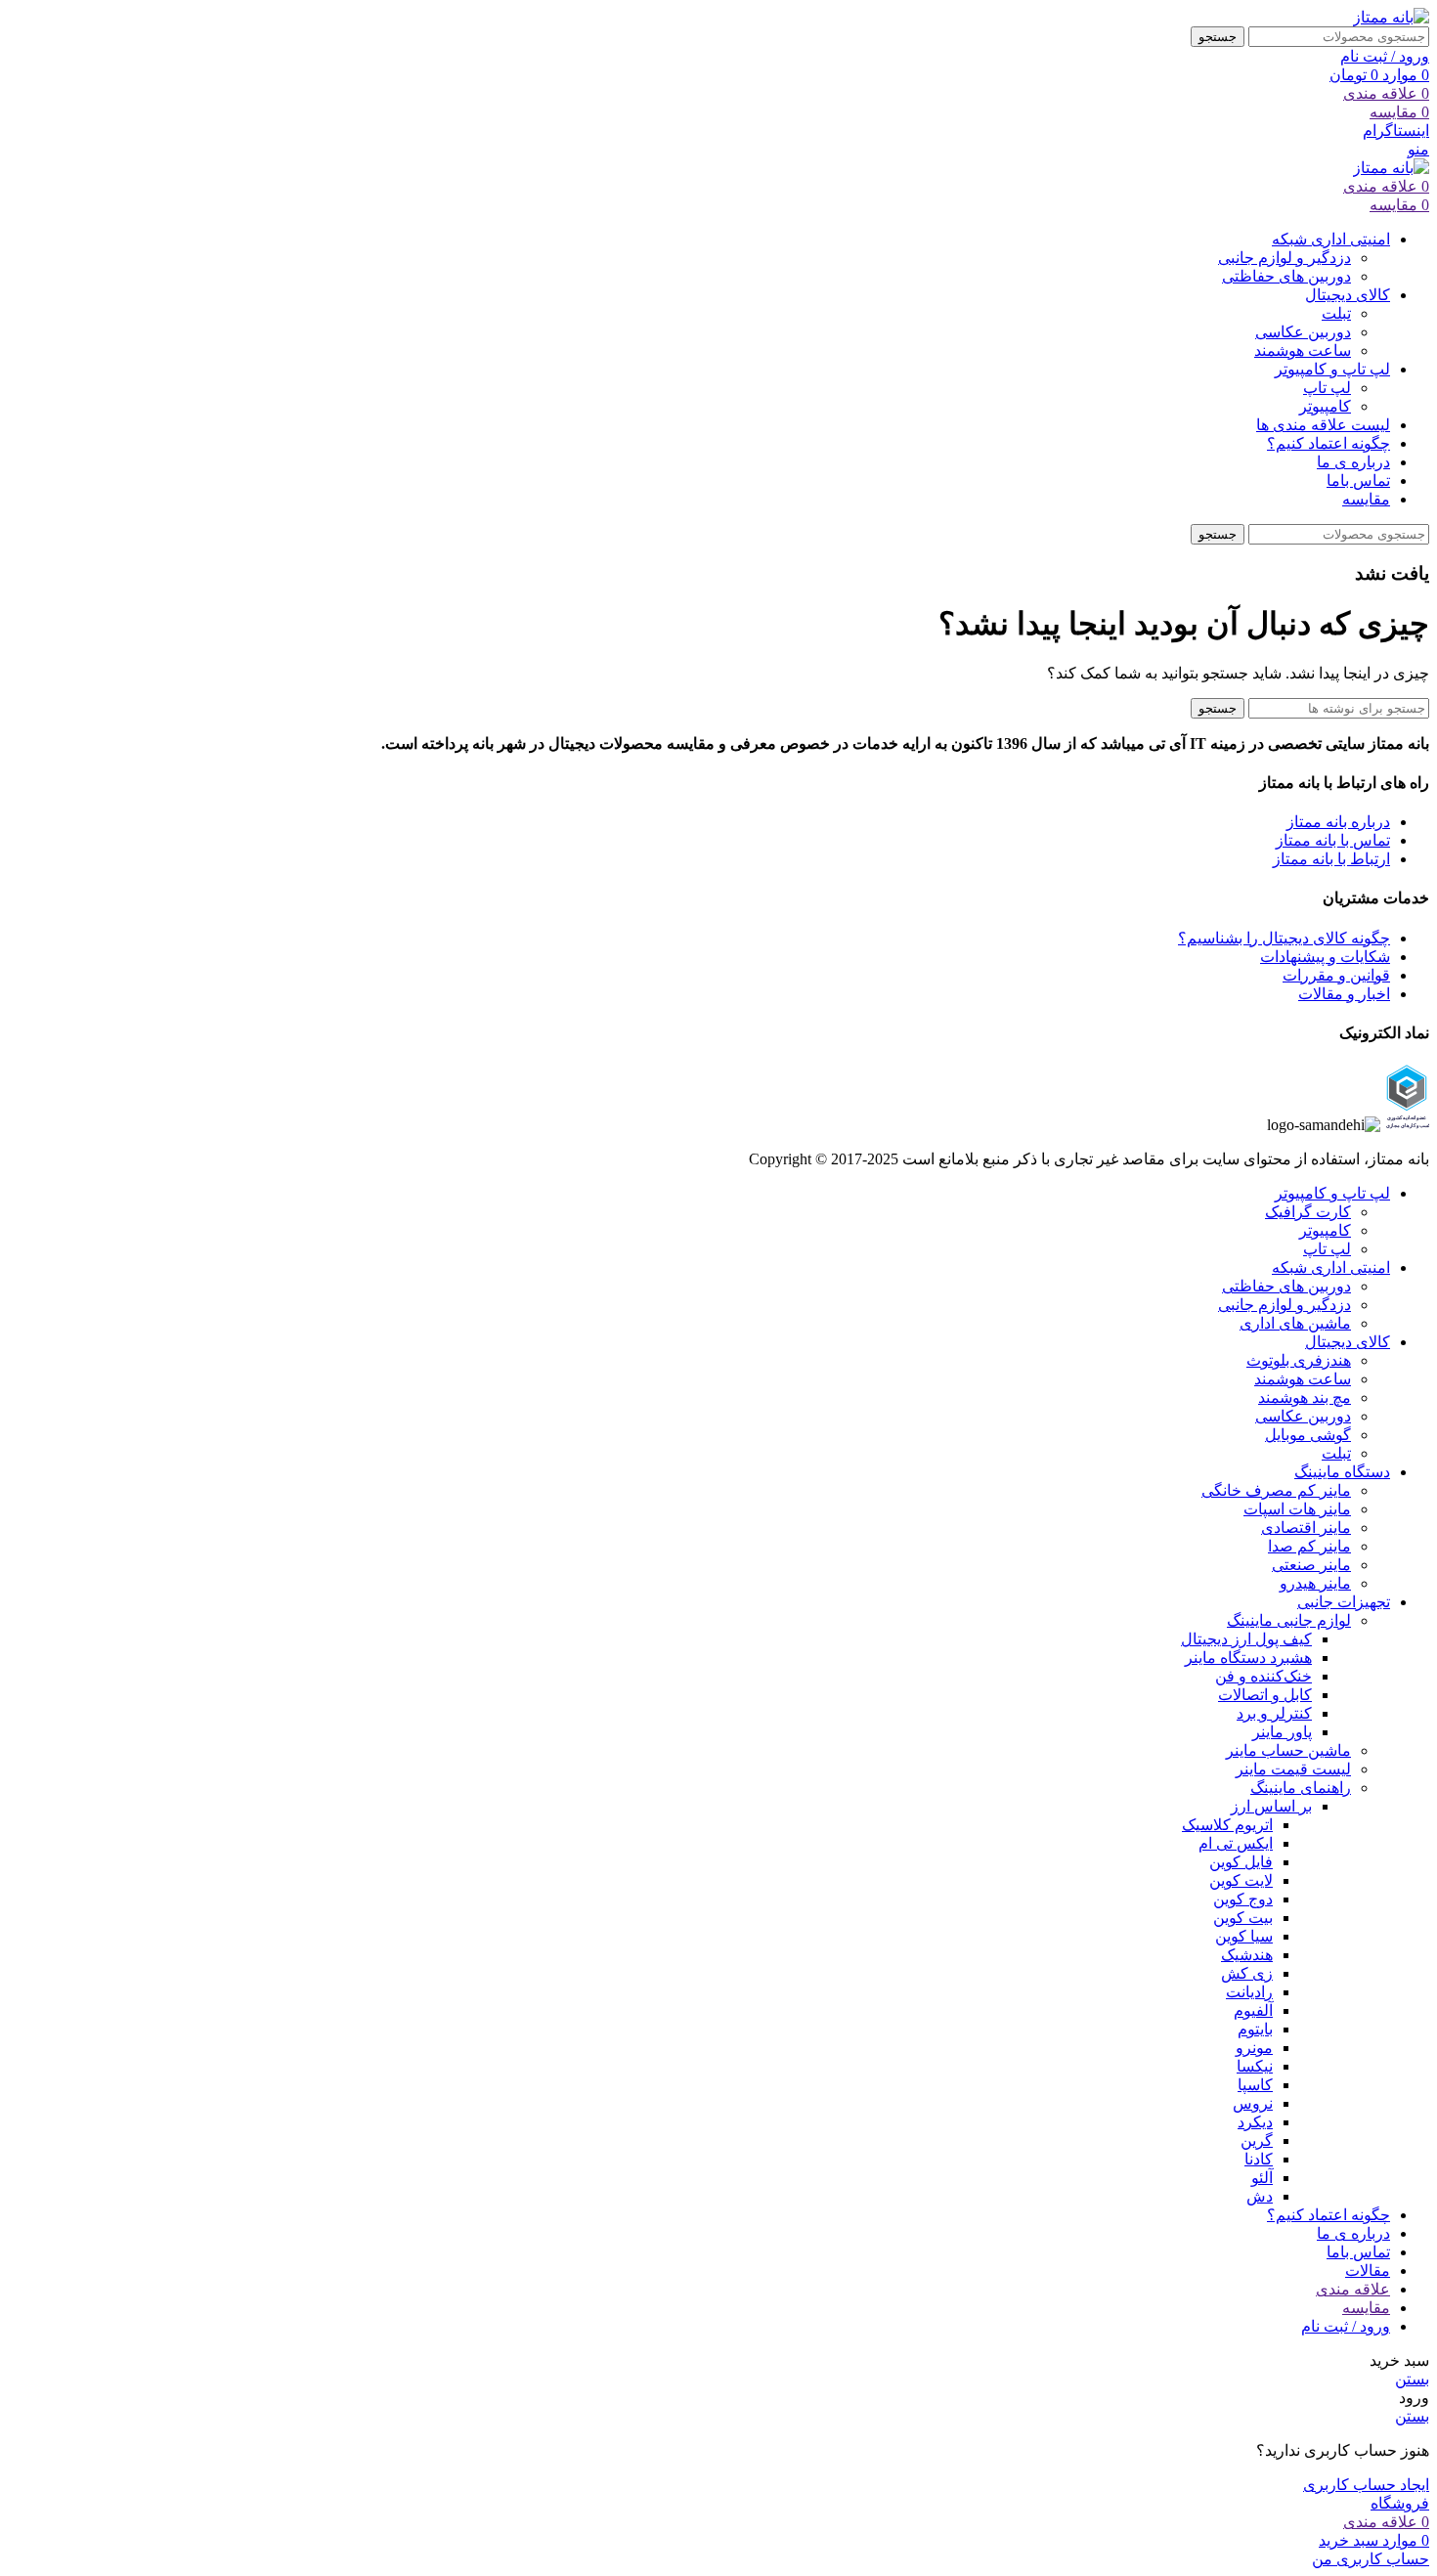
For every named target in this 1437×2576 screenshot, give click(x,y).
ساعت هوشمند (1303, 350)
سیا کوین (1244, 1936)
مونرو (1254, 2048)
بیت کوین (1243, 1918)
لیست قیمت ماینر (1293, 1769)
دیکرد (1255, 2122)
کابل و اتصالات (1265, 1695)
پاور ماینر (1282, 1732)
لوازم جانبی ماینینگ (1289, 1620)
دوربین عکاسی (1303, 332)
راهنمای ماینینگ (1301, 1788)
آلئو (1262, 2178)
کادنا (1259, 2159)
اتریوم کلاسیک (1227, 1825)
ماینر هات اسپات (1297, 1509)
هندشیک (1247, 1955)
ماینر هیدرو (1315, 1583)
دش (1260, 2196)
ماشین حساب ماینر (1288, 1750)
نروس (1253, 2103)
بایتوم (1255, 2029)
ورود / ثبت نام (1346, 2326)
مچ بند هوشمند (1305, 1397)
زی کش (1247, 1973)
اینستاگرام (1396, 131)
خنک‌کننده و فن (1263, 1676)
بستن (1412, 2379)
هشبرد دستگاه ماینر (1248, 1658)
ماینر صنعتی (1311, 1565)
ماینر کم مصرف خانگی (1276, 1490)
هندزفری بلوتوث (1299, 1360)
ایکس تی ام (1236, 1843)
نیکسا (1255, 2066)
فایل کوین (1241, 1862)
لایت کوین (1241, 1880)
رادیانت (1249, 1992)
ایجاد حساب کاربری (1366, 2485)
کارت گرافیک (1308, 1212)
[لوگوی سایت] (1391, 17)
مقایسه (1366, 2308)
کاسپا (1255, 2085)
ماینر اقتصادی (1306, 1528)
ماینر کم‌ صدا (1309, 1546)
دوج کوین (1243, 1899)
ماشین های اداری (1295, 1323)
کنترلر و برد (1274, 1713)
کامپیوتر (1325, 406)
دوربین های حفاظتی (1286, 276)
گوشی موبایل (1308, 1435)
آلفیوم (1253, 2010)
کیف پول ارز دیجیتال (1246, 1639)
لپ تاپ (1327, 388)
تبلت (1336, 313)
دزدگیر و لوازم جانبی (1285, 258)
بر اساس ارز (1271, 1806)
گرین (1257, 2140)
